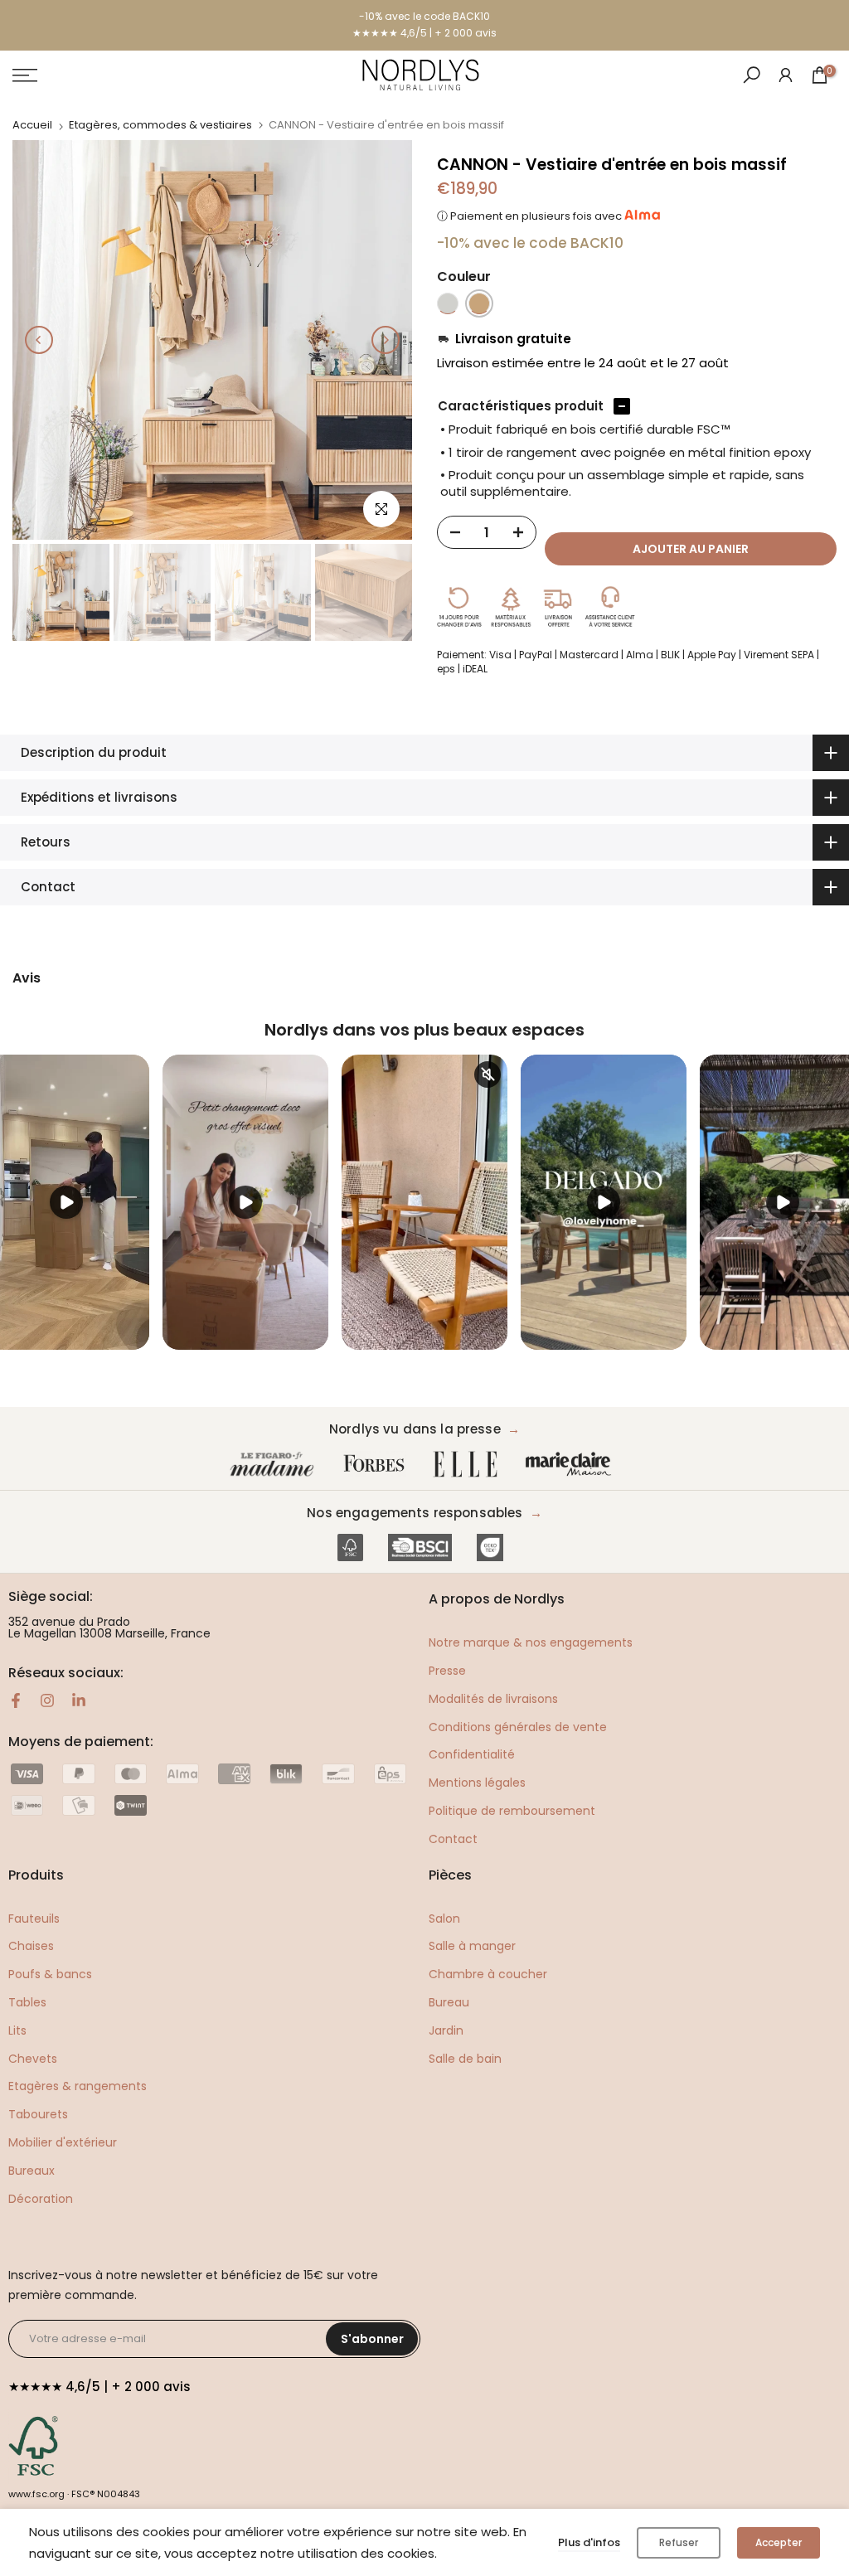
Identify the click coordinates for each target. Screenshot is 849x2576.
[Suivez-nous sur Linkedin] (79, 1700)
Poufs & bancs (50, 1974)
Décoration (41, 2199)
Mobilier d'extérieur (63, 2142)
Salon (444, 1919)
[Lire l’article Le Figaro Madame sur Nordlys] (275, 1465)
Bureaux (32, 2171)
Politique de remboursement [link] (512, 1811)
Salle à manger (472, 1946)
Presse (447, 1671)
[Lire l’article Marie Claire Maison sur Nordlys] (572, 1465)
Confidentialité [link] (472, 1754)
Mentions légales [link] (477, 1783)
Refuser (679, 2542)
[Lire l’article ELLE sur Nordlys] (469, 1465)
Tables (27, 2002)
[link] (786, 74)
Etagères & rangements (78, 2086)
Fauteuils (34, 1919)
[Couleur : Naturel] (479, 303)
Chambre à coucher (488, 1974)
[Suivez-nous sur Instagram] (47, 1700)
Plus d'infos (589, 2542)
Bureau (449, 2002)
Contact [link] (453, 1839)
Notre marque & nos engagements (531, 1642)
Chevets (33, 2059)
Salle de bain (465, 2059)
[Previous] (39, 340)
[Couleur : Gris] (448, 303)
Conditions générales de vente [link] (518, 1727)
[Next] (386, 340)
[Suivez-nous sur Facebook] (16, 1700)
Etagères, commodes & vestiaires (160, 125)
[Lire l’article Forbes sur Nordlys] (378, 1465)
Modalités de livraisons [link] (493, 1699)
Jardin (446, 2030)
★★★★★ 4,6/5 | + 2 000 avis (424, 33)
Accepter (779, 2542)
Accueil (32, 125)
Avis (27, 978)
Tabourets (38, 2114)
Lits (17, 2030)
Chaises (31, 1946)
